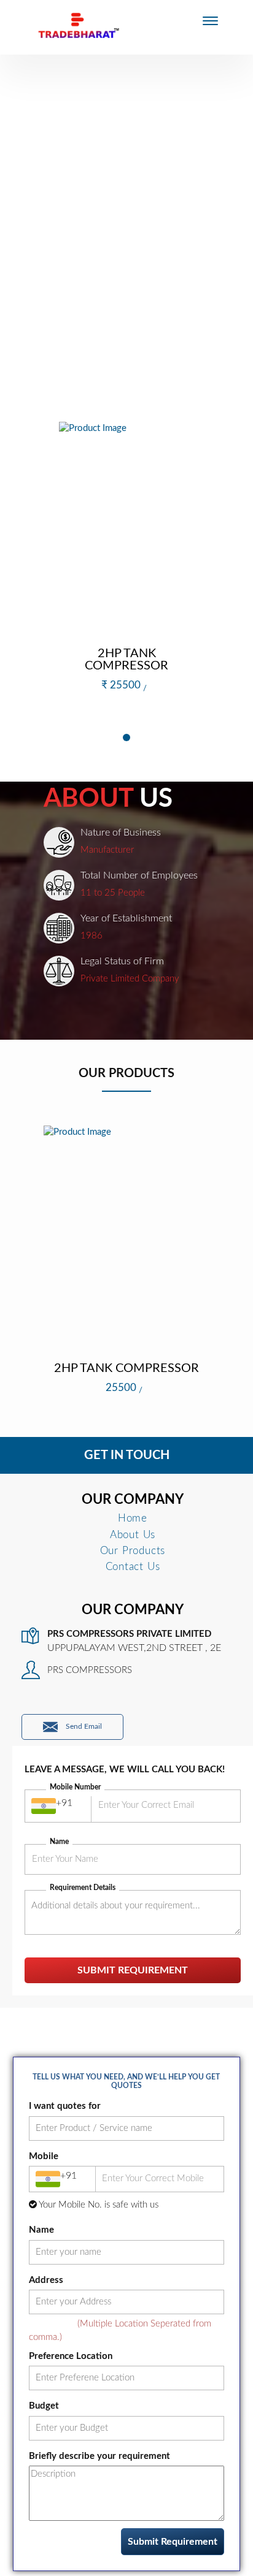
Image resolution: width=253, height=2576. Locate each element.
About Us (133, 1535)
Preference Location (71, 2356)
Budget (44, 2406)
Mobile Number (75, 1787)
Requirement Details (83, 1888)
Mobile (44, 2156)
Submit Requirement (133, 1970)
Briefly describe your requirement (99, 2456)
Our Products (133, 1551)
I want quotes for (65, 2106)
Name (59, 1842)
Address (46, 2280)
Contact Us (133, 1567)
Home (133, 1518)
